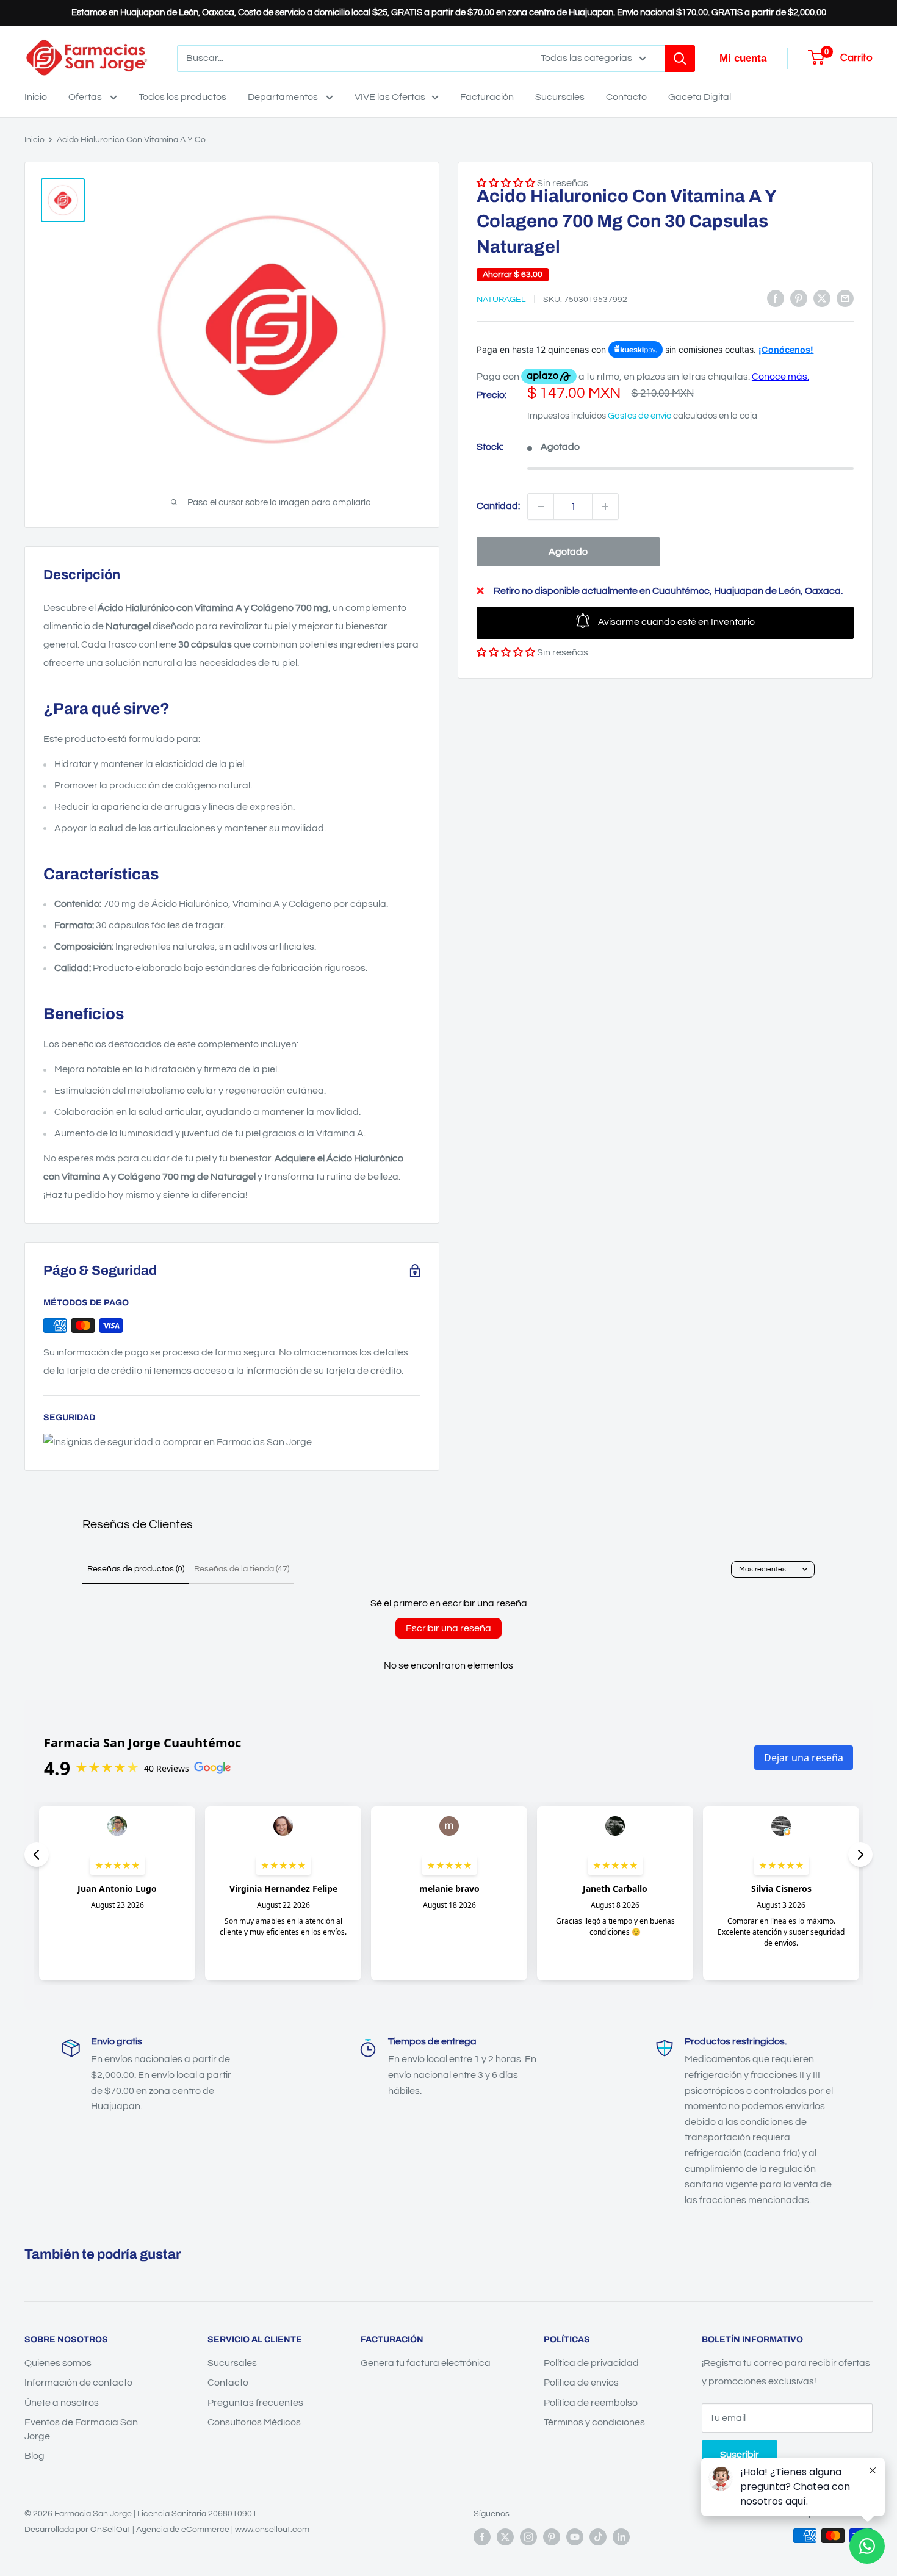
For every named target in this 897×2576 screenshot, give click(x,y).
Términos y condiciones (594, 2422)
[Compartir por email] (845, 298)
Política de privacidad (591, 2363)
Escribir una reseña (448, 1628)
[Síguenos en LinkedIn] (621, 2537)
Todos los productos (182, 97)
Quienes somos (58, 2363)
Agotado (568, 552)
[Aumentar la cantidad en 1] (605, 507)
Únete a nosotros (62, 2403)
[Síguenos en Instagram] (528, 2537)
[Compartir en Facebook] (776, 298)
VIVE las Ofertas (390, 97)
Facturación (487, 97)
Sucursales (560, 97)
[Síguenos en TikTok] (598, 2537)
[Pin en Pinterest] (799, 298)
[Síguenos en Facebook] (482, 2537)
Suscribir (740, 2455)
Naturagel (501, 300)
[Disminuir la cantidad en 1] (541, 507)
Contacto (626, 97)
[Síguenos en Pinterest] (552, 2537)
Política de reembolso (591, 2403)
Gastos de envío (639, 416)
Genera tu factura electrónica (426, 2363)
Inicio (36, 97)
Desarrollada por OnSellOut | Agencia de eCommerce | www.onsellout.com (167, 2530)
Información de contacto (78, 2383)
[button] (506, 652)
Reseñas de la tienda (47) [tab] (242, 1569)
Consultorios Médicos (254, 2422)
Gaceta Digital (700, 97)
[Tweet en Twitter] (822, 298)
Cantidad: (498, 506)
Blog (34, 2456)
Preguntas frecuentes (255, 2403)
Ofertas (86, 97)
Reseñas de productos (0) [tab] (136, 1569)
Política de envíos (581, 2383)
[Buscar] (680, 59)
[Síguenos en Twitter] (505, 2537)
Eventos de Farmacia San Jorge (81, 2429)
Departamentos (284, 97)
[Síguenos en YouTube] (575, 2537)
